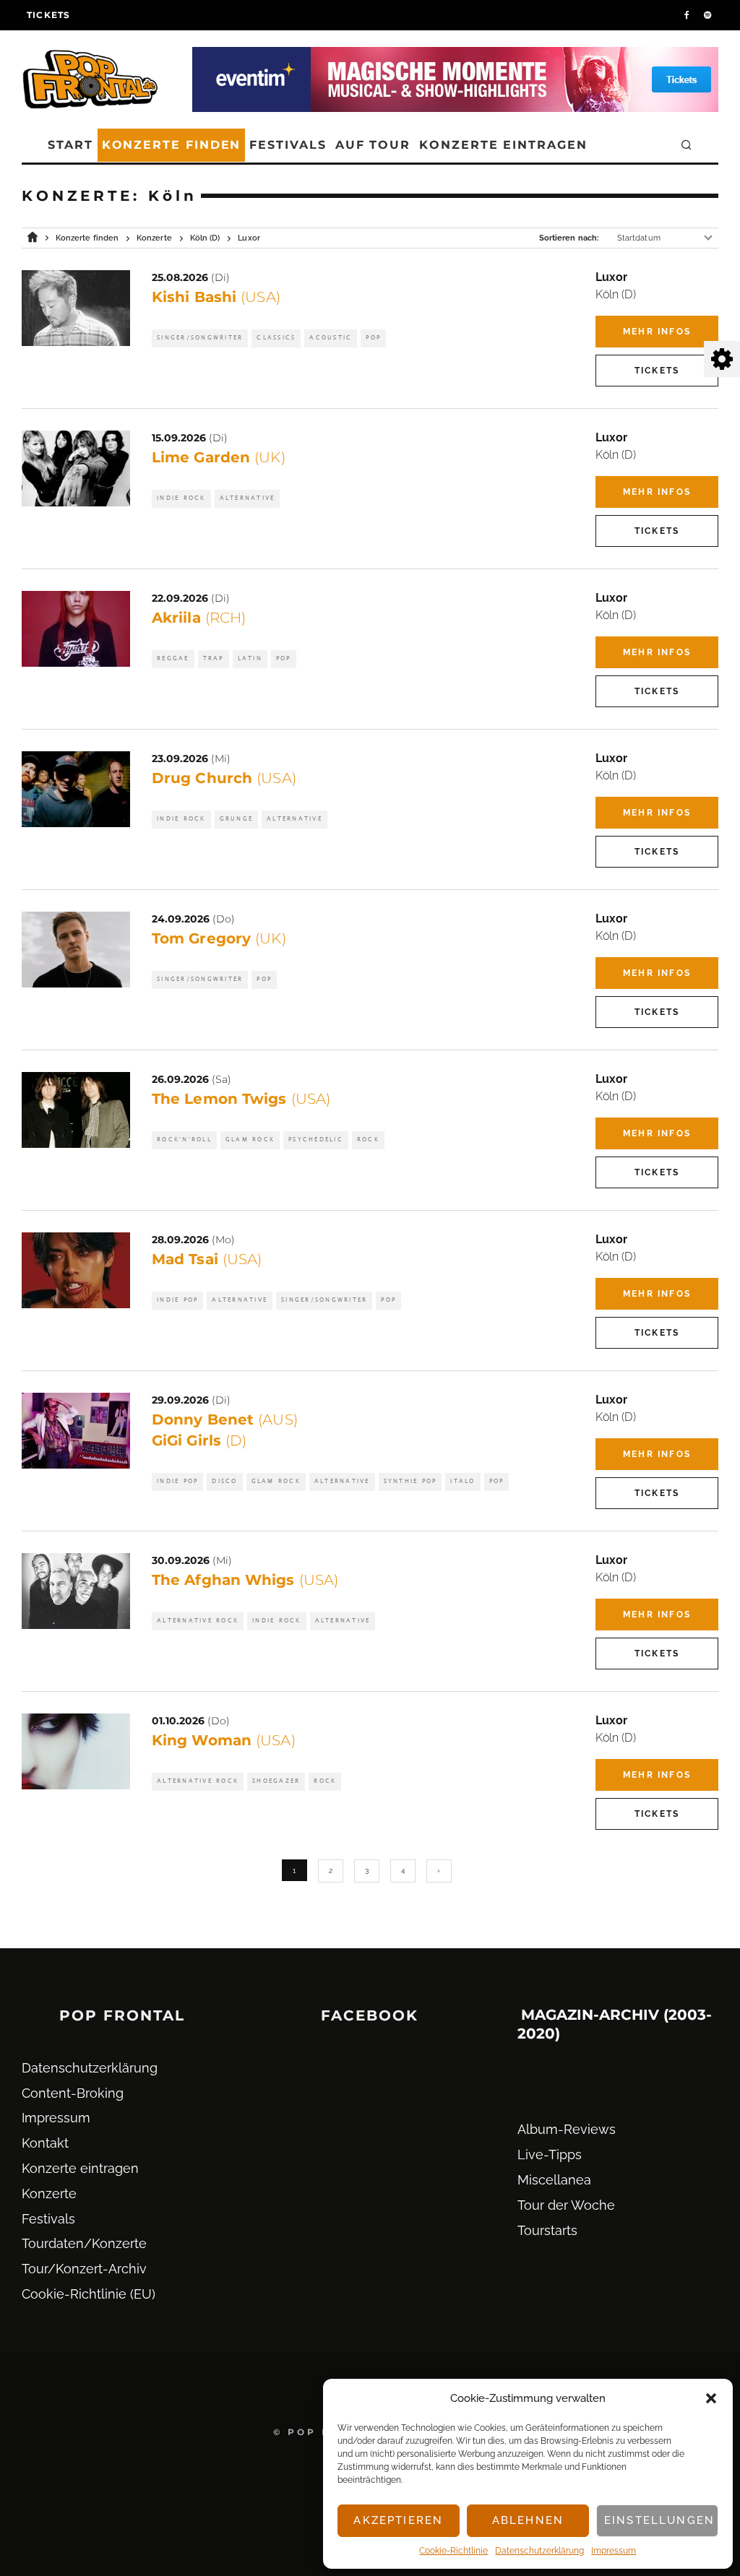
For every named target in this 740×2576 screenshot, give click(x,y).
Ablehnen (528, 2520)
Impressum (614, 2551)
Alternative (248, 498)
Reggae (173, 658)
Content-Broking (73, 2093)
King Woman (224, 1740)
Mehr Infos (657, 332)
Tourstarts (547, 2230)
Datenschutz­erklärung (539, 2551)
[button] (711, 2398)
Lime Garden (219, 457)
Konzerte (49, 2194)
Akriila (199, 618)
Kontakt (45, 2143)
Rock (368, 1140)
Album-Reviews (567, 2129)
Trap (214, 658)
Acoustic (331, 338)
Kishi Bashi (216, 297)
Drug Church (224, 778)
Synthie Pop (410, 1481)
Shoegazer (276, 1781)
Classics (276, 338)
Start (70, 145)
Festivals (288, 145)
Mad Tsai (207, 1259)
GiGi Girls (199, 1440)
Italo (462, 1481)
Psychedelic (316, 1140)
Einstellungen (659, 2520)
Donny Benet (225, 1419)
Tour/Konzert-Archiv (84, 2269)
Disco (224, 1481)
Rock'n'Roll (184, 1140)
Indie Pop (177, 1300)
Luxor (611, 277)
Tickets (48, 15)
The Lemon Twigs (241, 1099)
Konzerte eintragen (503, 145)
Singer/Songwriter (200, 338)
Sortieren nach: (569, 238)
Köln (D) (616, 294)
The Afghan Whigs (245, 1580)
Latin (250, 658)
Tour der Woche (566, 2205)
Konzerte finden (172, 145)
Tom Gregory (219, 938)
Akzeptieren (398, 2520)
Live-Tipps (550, 2154)
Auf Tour (373, 145)
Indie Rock (181, 498)
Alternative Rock (198, 1621)
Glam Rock (250, 1140)
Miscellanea (554, 2180)
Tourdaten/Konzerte (84, 2243)
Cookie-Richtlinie (453, 2551)
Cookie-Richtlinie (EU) (89, 2294)
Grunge (237, 819)
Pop (373, 338)
